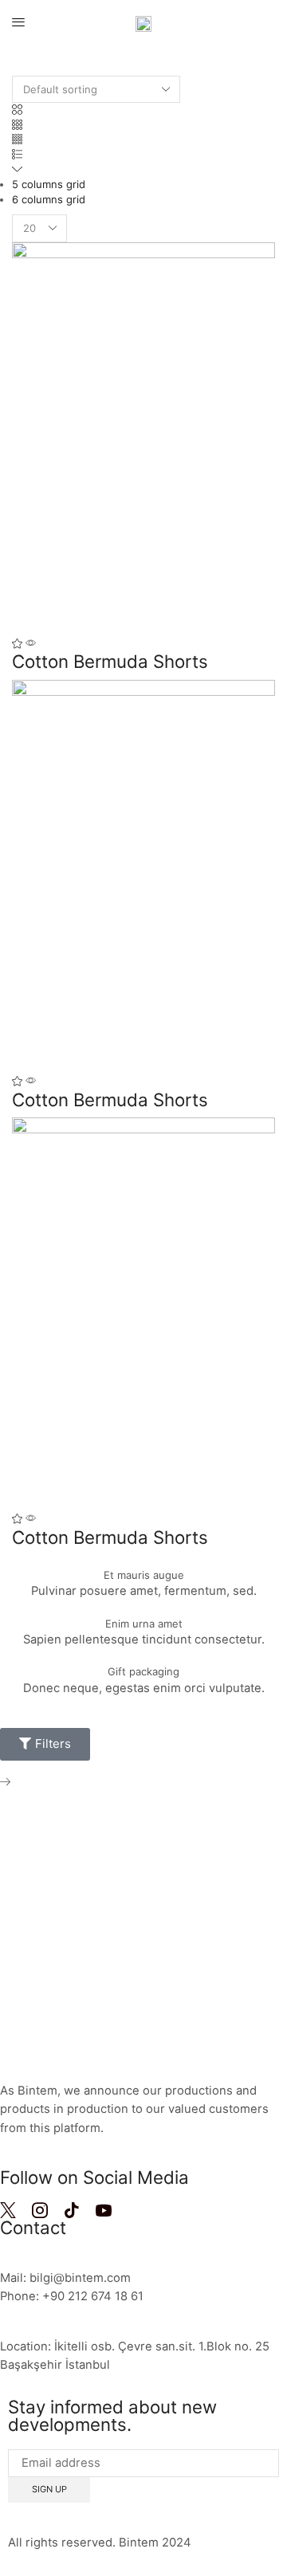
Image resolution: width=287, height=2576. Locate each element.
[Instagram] (40, 2210)
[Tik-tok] (72, 2210)
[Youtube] (104, 2210)
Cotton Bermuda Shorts (110, 661)
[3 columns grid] (17, 125)
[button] (18, 23)
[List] (17, 155)
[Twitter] (8, 2210)
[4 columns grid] (17, 139)
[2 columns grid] (17, 110)
